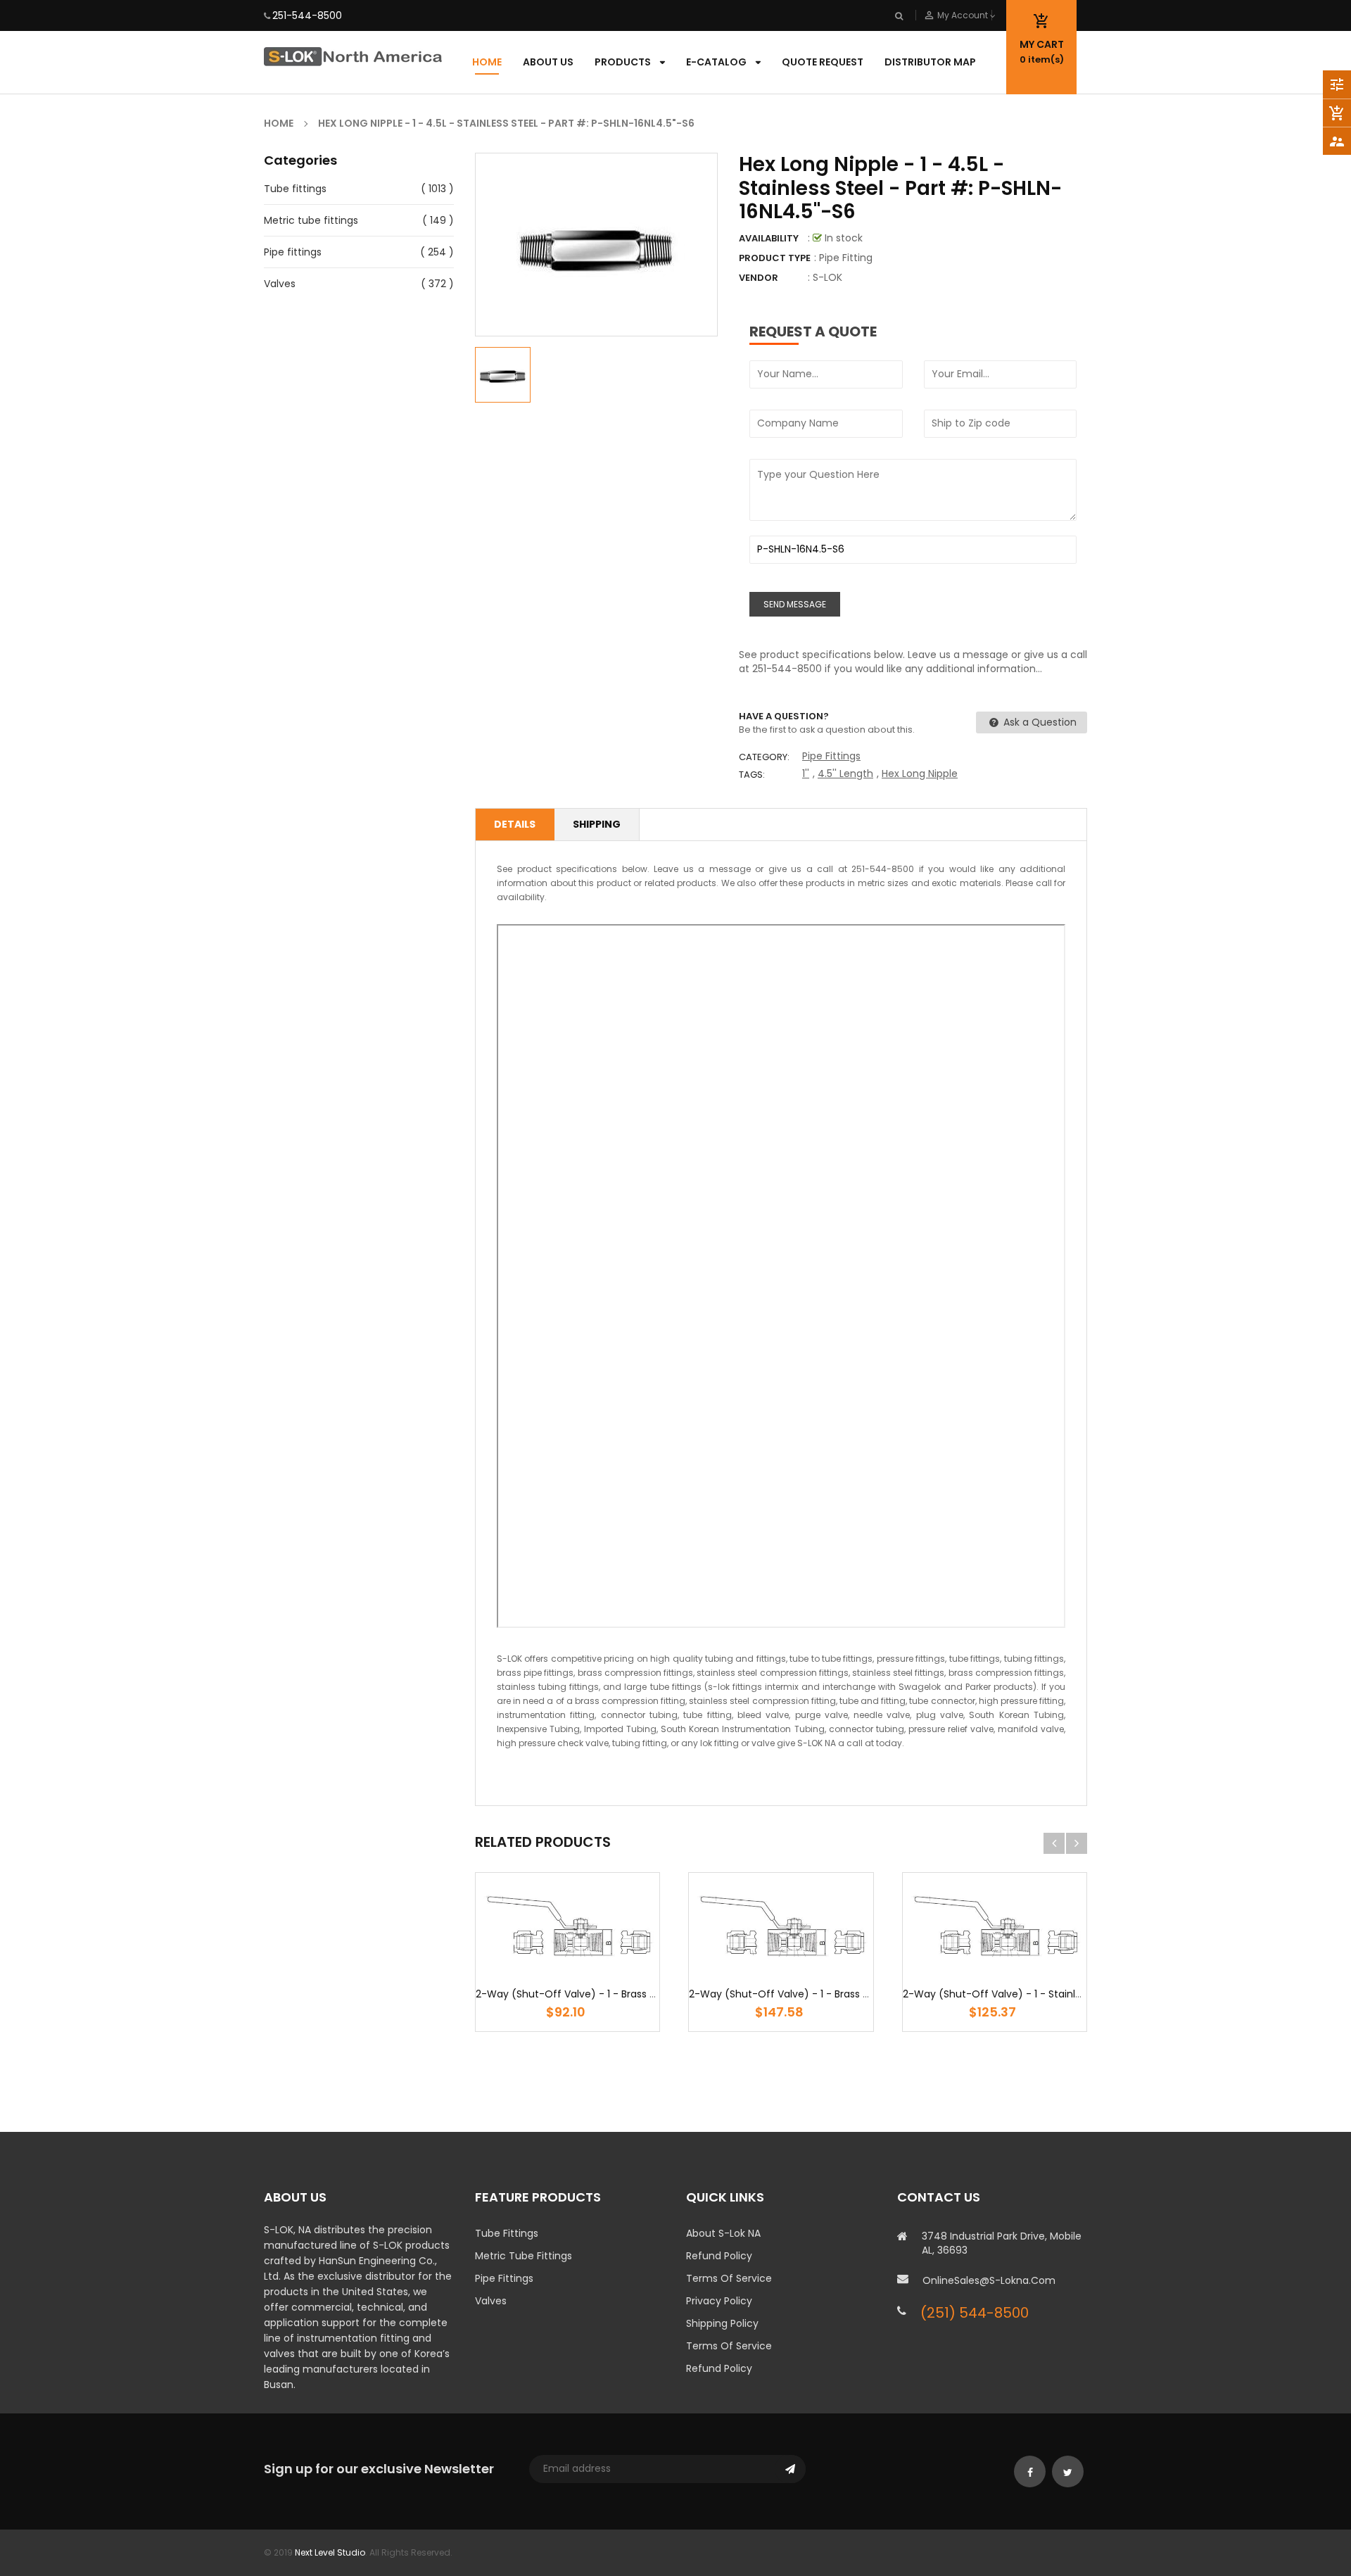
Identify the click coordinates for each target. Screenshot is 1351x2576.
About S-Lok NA (723, 2233)
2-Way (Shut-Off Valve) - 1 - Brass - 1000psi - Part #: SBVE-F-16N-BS (644, 1994)
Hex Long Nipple (920, 774)
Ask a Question (1039, 722)
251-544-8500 (307, 15)
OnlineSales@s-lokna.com (989, 2280)
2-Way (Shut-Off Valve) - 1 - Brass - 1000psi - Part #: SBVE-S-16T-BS (857, 1994)
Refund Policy (719, 2256)
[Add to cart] (568, 1969)
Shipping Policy (722, 2323)
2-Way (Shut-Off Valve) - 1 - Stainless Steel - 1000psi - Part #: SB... (1067, 1994)
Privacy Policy (719, 2301)
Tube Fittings (507, 2233)
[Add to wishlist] (526, 1969)
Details (515, 824)
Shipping (597, 824)
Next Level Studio (330, 2552)
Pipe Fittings (831, 756)
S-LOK (827, 277)
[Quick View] (610, 1969)
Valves (280, 284)
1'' (806, 774)
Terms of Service (729, 2278)
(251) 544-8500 (975, 2313)
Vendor (759, 278)
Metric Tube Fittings (524, 2256)
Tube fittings (295, 189)
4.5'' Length (845, 774)
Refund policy (719, 2368)
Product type (775, 258)
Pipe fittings (293, 252)
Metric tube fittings (311, 220)
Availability (769, 238)
